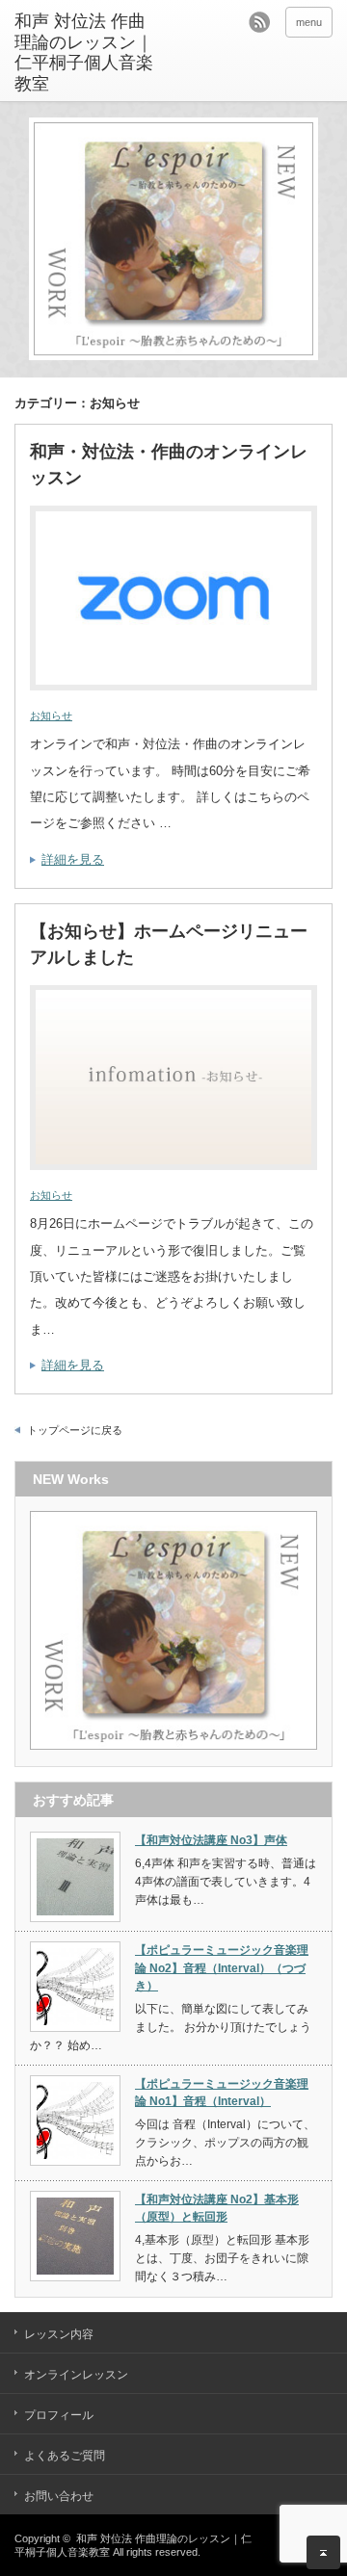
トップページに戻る (75, 1430)
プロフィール (59, 2415)
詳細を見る (73, 859)
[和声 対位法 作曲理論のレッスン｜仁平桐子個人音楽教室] (84, 53)
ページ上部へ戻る (323, 2552)
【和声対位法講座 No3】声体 (211, 1840)
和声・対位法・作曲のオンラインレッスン (169, 465)
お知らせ (51, 716)
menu (309, 22)
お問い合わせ (59, 2496)
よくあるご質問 (65, 2456)
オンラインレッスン (76, 2375)
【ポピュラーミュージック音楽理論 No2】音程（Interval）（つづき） (222, 1968)
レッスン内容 (59, 2334)
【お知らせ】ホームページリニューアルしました (169, 944)
